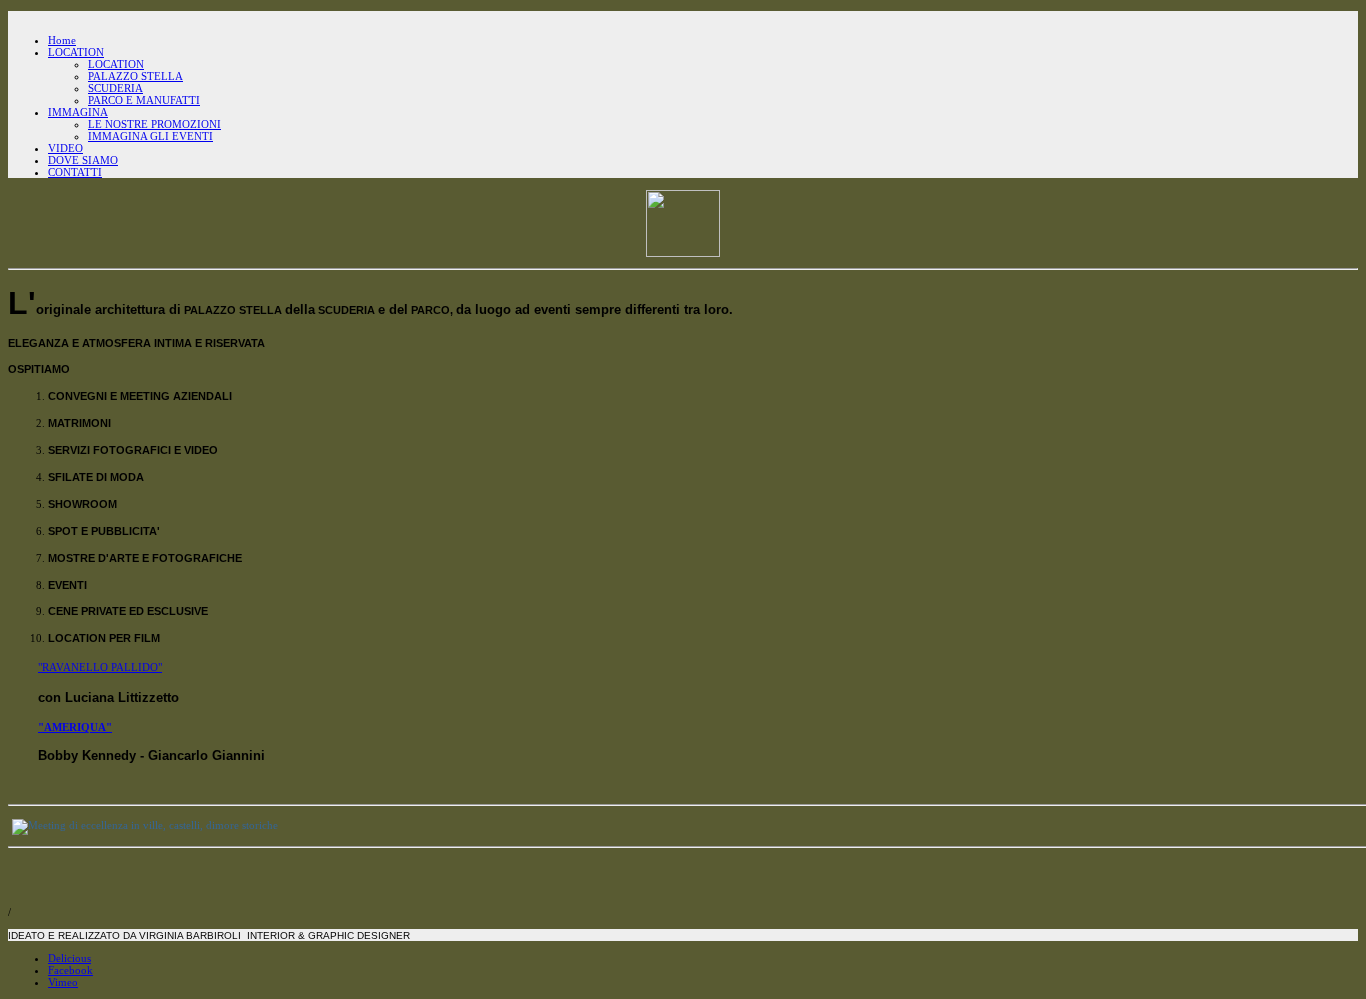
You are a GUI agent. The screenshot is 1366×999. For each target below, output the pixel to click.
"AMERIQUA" (75, 727)
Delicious (69, 958)
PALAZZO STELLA (135, 76)
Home (62, 40)
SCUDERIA (115, 88)
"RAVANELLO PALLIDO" (100, 667)
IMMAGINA (78, 112)
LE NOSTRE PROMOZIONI (154, 124)
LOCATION (76, 52)
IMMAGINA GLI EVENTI (150, 136)
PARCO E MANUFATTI (144, 100)
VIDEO (65, 148)
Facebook (70, 970)
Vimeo (63, 982)
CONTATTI (75, 172)
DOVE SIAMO (83, 160)
